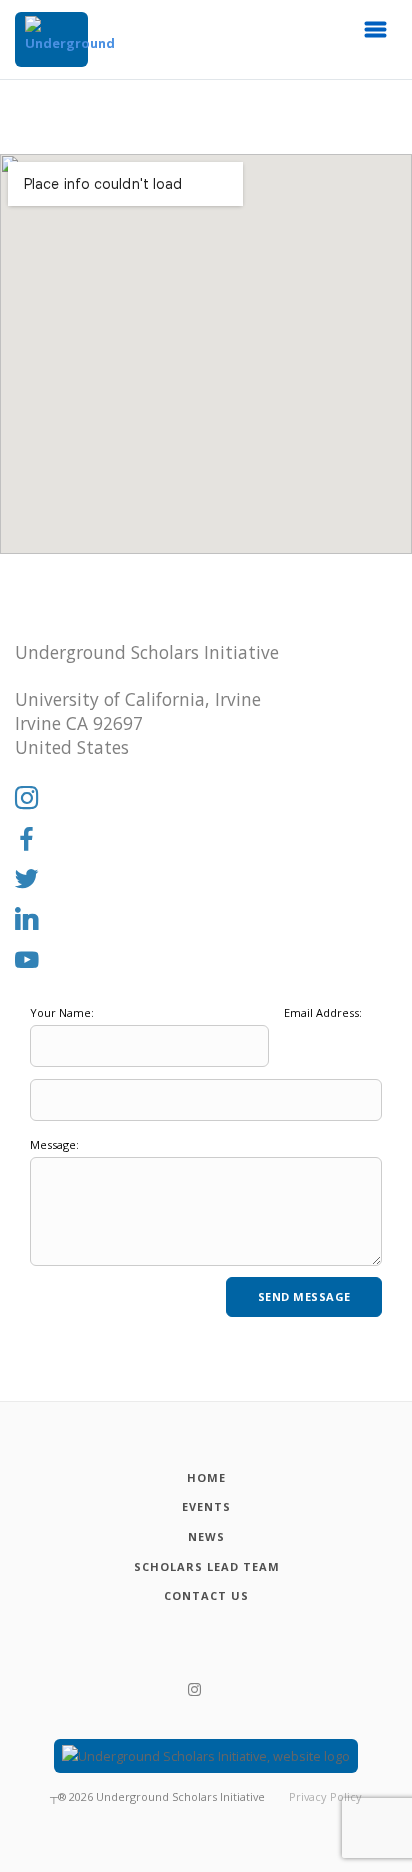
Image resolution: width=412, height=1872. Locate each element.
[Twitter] (27, 880)
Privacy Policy (325, 1796)
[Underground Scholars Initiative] (51, 39)
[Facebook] (27, 840)
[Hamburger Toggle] (376, 35)
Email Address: (323, 1012)
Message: (54, 1144)
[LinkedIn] (27, 920)
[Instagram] (27, 799)
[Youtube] (27, 961)
